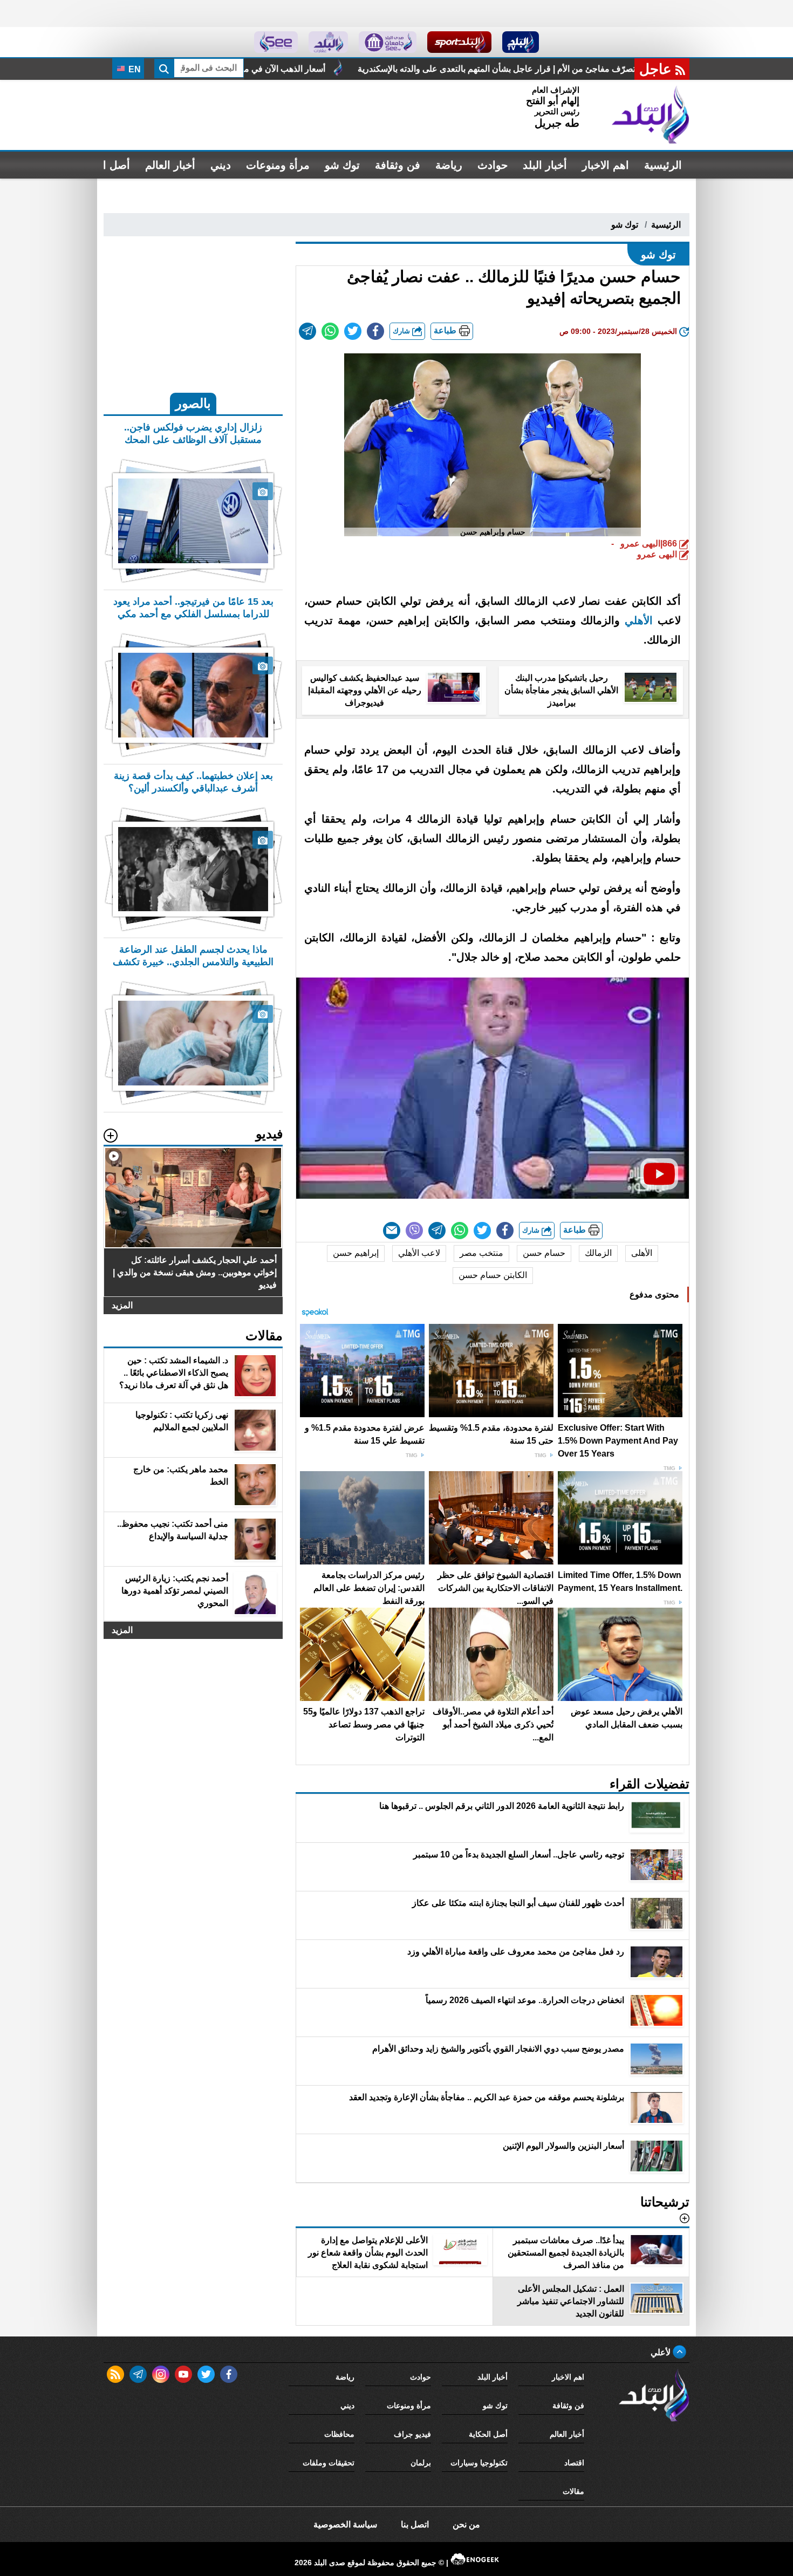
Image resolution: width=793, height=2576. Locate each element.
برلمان (421, 2463)
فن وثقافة (398, 165)
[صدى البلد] (651, 115)
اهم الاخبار (606, 165)
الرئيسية (663, 165)
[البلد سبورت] (459, 42)
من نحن (466, 2524)
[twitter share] (353, 331)
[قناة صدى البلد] (521, 42)
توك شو (342, 165)
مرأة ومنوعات (278, 165)
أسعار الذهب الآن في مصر (482, 69)
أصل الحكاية (488, 2434)
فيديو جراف (412, 2434)
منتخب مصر (481, 1253)
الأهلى (642, 1253)
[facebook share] (375, 331)
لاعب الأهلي (419, 1253)
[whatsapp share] (330, 331)
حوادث (493, 165)
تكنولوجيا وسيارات (479, 2463)
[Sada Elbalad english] (276, 42)
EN (134, 69)
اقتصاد (574, 2463)
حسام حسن (544, 1253)
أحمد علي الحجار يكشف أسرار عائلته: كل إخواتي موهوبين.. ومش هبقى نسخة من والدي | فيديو (237, 69)
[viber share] (414, 1231)
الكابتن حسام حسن (493, 1275)
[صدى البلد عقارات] (328, 42)
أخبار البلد (545, 165)
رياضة (449, 165)
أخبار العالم (170, 165)
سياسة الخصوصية (345, 2524)
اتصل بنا (415, 2524)
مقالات (573, 2491)
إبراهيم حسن (356, 1253)
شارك (402, 331)
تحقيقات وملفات (329, 2463)
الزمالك (598, 1253)
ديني (221, 165)
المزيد (122, 1305)
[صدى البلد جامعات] (388, 42)
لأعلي (662, 2352)
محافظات (339, 2434)
